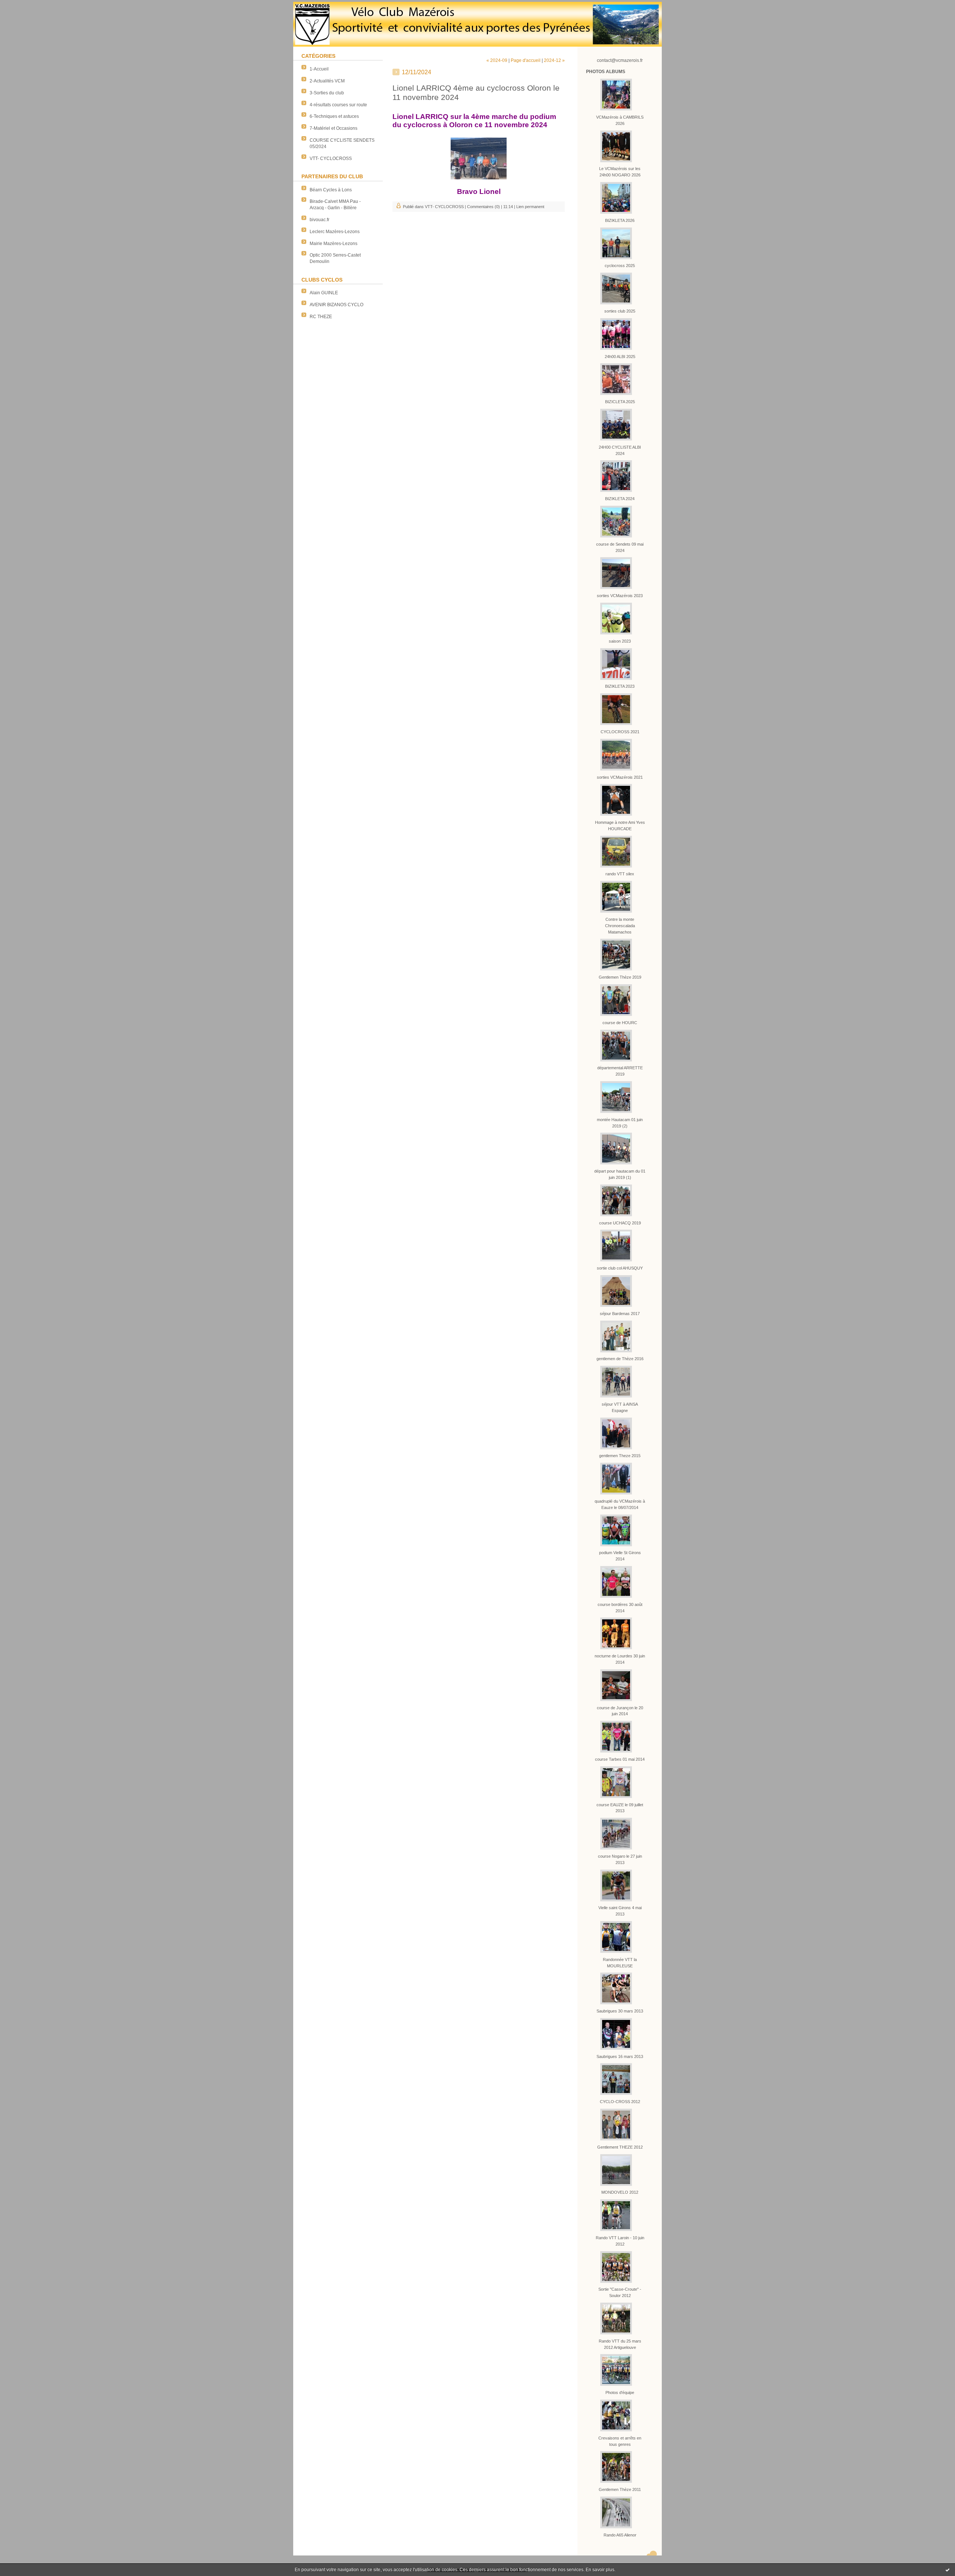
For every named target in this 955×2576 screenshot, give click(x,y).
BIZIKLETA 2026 (620, 220)
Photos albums (606, 72)
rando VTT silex (620, 874)
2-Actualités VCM (327, 81)
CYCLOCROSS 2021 (620, 732)
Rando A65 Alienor (620, 2535)
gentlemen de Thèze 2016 (620, 1359)
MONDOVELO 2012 (620, 2192)
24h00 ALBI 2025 (620, 357)
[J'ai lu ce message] (948, 2570)
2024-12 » (554, 60)
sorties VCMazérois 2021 (620, 777)
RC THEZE (321, 317)
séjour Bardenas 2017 (620, 1314)
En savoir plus (600, 2570)
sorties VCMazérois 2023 (620, 596)
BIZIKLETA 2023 (620, 686)
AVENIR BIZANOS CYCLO (336, 305)
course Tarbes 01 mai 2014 (620, 1759)
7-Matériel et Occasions (334, 128)
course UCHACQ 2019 (620, 1223)
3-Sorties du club (327, 93)
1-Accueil (319, 69)
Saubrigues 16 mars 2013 (620, 2056)
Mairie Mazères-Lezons (334, 244)
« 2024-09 (497, 60)
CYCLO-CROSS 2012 (620, 2102)
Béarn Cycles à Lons (331, 190)
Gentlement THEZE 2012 (620, 2147)
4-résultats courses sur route (338, 105)
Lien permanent (530, 207)
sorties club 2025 (620, 311)
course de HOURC (620, 1023)
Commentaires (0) (483, 207)
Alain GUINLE (324, 293)
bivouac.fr (320, 220)
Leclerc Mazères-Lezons (335, 232)
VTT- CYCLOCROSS (331, 159)
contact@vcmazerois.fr (620, 60)
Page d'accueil (526, 60)
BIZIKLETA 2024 (620, 499)
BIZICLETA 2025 (620, 402)
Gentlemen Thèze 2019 (620, 977)
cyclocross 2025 (620, 266)
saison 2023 (620, 641)
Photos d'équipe (620, 2393)
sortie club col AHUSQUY (620, 1268)
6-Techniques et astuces (334, 116)
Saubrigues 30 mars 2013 (620, 2011)
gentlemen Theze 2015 (620, 1456)
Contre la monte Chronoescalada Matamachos (620, 926)
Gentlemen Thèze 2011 (620, 2489)
